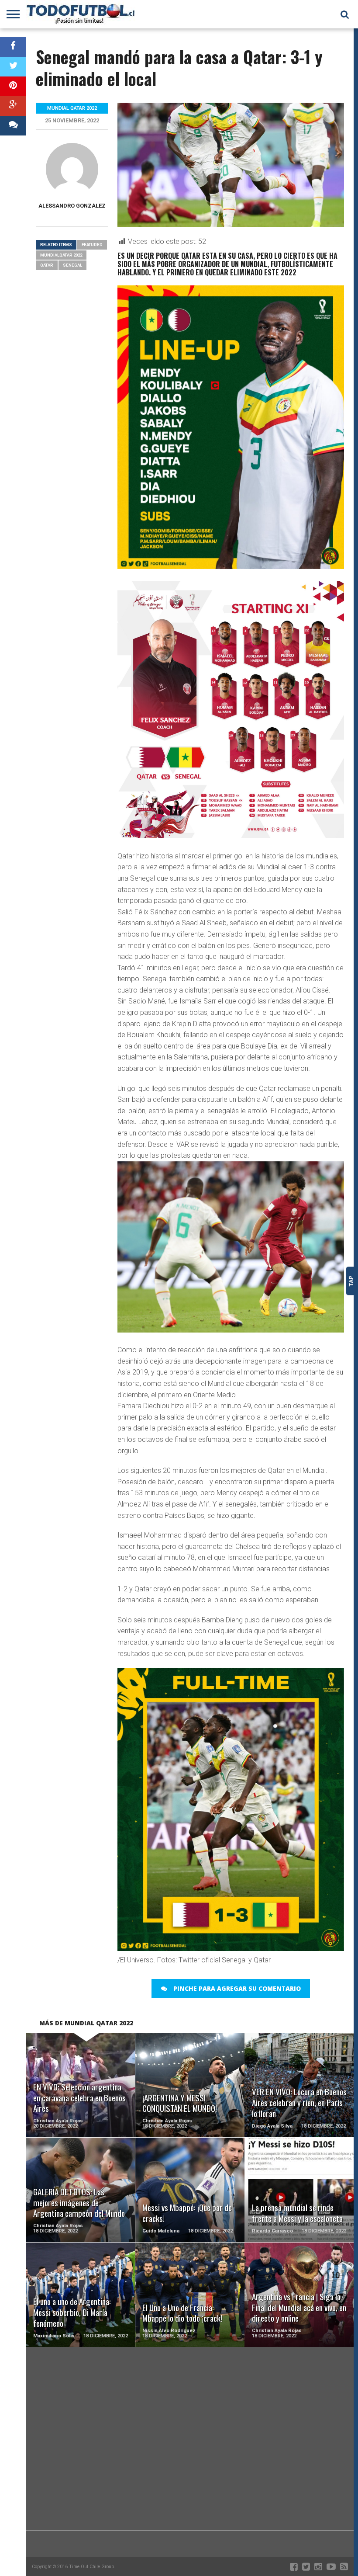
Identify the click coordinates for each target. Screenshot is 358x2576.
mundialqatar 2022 (61, 255)
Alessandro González (72, 206)
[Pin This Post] (13, 86)
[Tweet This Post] (13, 67)
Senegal (72, 265)
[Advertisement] (190, 2461)
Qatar (47, 265)
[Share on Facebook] (13, 47)
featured (92, 245)
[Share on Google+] (13, 106)
